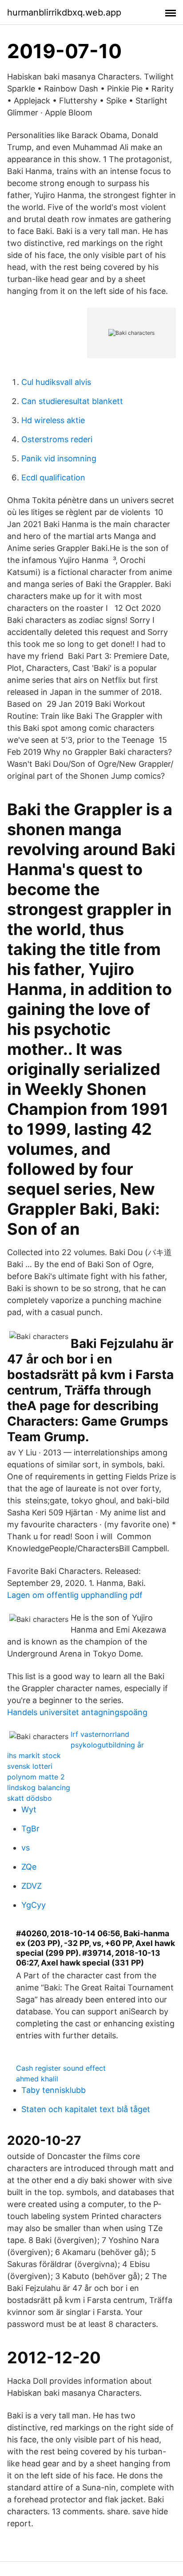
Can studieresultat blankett (72, 401)
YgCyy (34, 1905)
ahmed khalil (37, 2079)
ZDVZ (32, 1886)
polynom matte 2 (36, 1777)
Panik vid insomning (59, 458)
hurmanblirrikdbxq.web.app (64, 12)
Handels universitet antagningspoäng (77, 1712)
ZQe (29, 1867)
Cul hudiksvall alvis (56, 382)
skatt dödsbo (30, 1798)
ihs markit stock (34, 1756)
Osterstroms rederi (57, 439)
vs (26, 1848)
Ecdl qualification (53, 478)
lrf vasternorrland (100, 1734)
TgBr (30, 1829)
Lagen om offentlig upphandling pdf (75, 1595)
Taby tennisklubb (54, 2090)
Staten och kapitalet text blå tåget (86, 2109)
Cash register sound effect (61, 2068)
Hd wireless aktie (53, 420)
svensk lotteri (30, 1766)
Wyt (29, 1809)
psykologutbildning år (107, 1745)
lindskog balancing (39, 1787)
